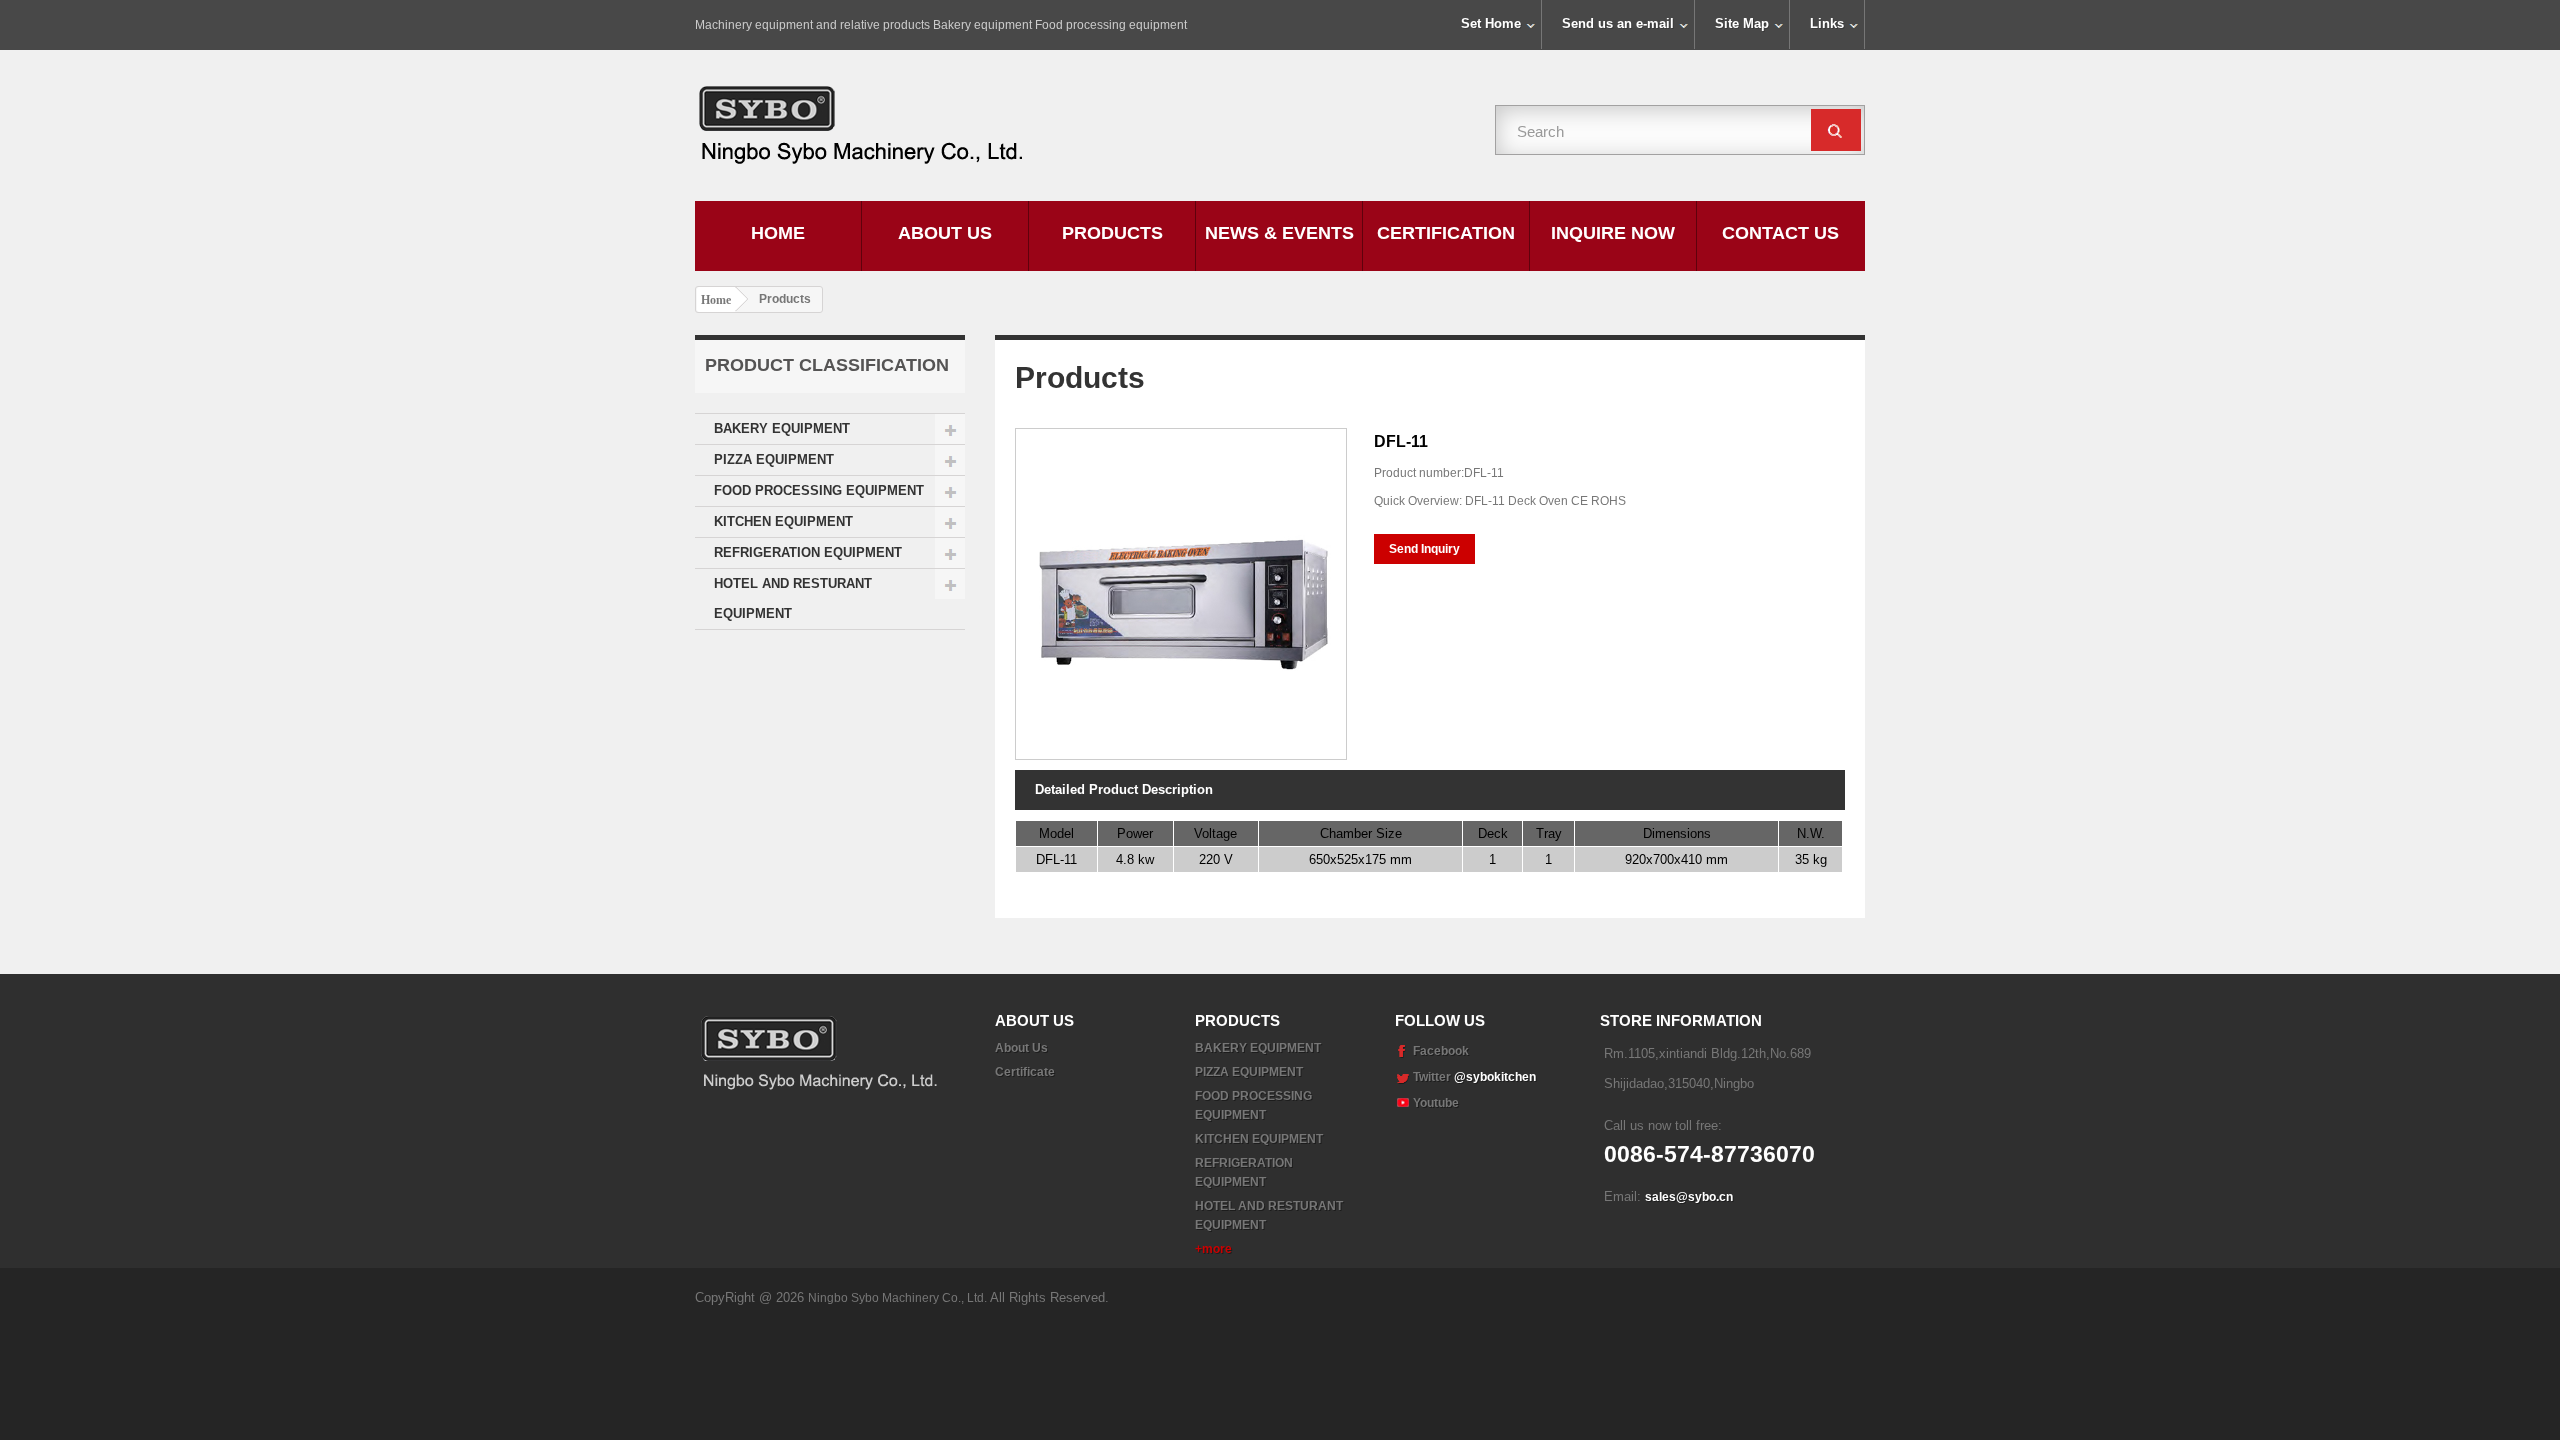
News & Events (1279, 233)
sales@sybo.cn (1689, 1197)
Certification (1446, 233)
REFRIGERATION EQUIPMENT (808, 552)
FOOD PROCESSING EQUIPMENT (819, 490)
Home (778, 233)
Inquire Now (1613, 233)
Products (1112, 233)
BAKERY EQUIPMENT (782, 428)
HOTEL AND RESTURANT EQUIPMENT (793, 598)
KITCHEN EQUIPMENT (783, 521)
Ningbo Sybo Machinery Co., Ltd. (899, 1298)
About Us (945, 233)
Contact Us (1780, 233)
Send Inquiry (1424, 549)
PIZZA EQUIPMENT (774, 459)
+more (1213, 1249)
